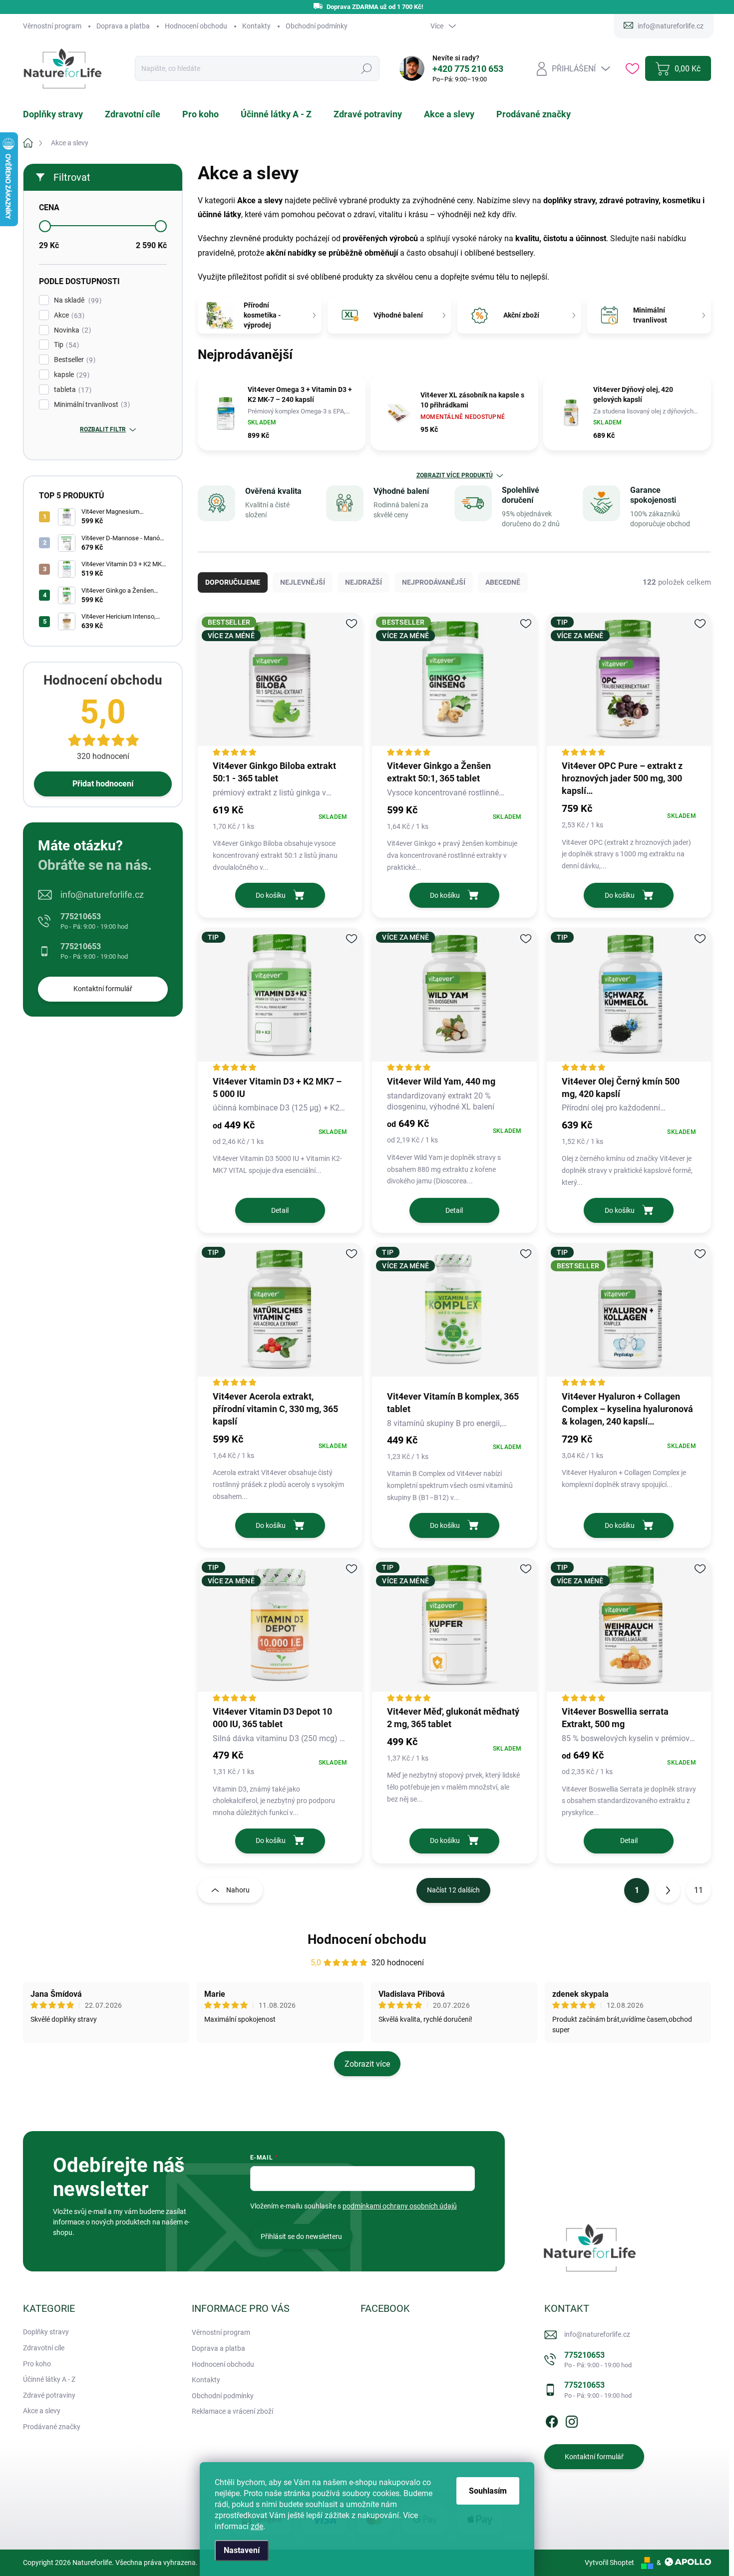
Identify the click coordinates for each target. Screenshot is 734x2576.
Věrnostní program (52, 26)
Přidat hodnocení (103, 784)
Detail (280, 1210)
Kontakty (256, 26)
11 (699, 1890)
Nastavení (242, 2550)
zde (257, 2526)
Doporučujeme (233, 582)
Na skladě (76, 300)
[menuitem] (59, 114)
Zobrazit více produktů (455, 475)
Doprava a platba (123, 26)
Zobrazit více (367, 2064)
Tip (65, 345)
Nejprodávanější (434, 582)
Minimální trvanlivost (91, 405)
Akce (68, 315)
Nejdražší (364, 582)
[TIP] (280, 1000)
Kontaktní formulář (103, 989)
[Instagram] (572, 2420)
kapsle (70, 375)
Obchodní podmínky (317, 26)
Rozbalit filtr (103, 429)
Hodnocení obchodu (196, 26)
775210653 (94, 921)
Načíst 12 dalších (453, 1890)
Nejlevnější (303, 582)
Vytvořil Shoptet (609, 2563)
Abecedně (503, 582)
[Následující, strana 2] (668, 1890)
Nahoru (238, 1890)
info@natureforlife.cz (102, 895)
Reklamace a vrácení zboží (232, 2411)
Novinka (71, 330)
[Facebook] (552, 2420)
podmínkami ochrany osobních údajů (400, 2206)
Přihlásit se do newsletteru (301, 2236)
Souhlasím (488, 2491)
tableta (71, 390)
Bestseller (73, 360)
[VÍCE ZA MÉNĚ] (454, 1000)
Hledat (366, 69)
